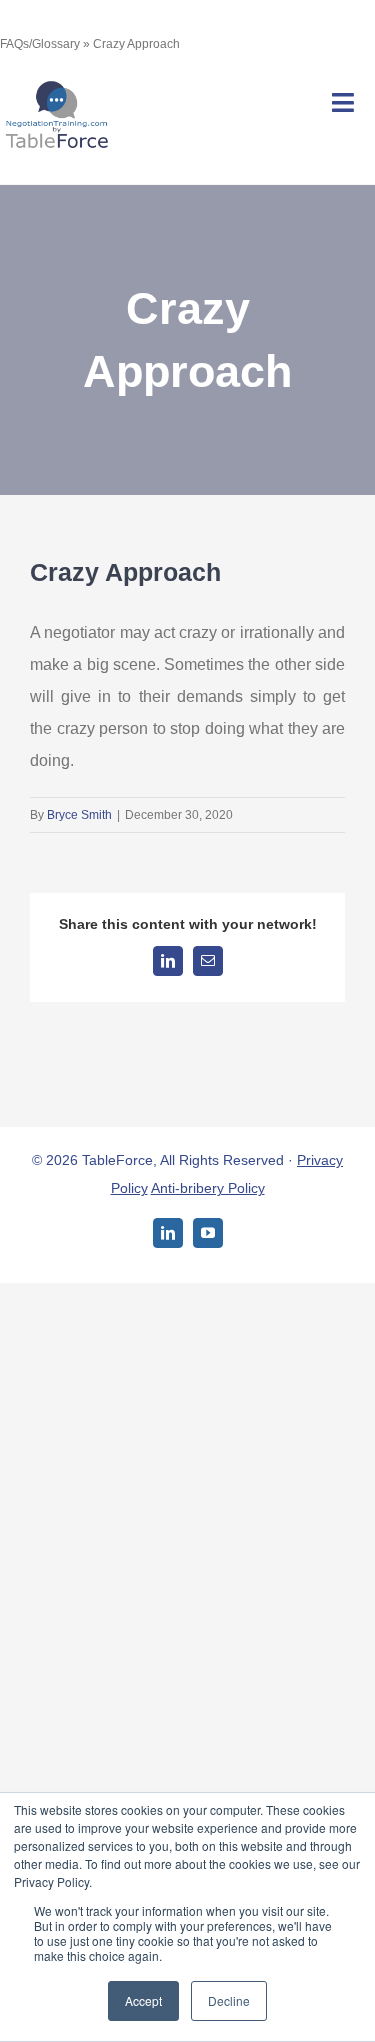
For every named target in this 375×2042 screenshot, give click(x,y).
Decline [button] (229, 2000)
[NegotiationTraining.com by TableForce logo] (56, 85)
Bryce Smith (79, 815)
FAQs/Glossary (40, 44)
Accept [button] (143, 2000)
